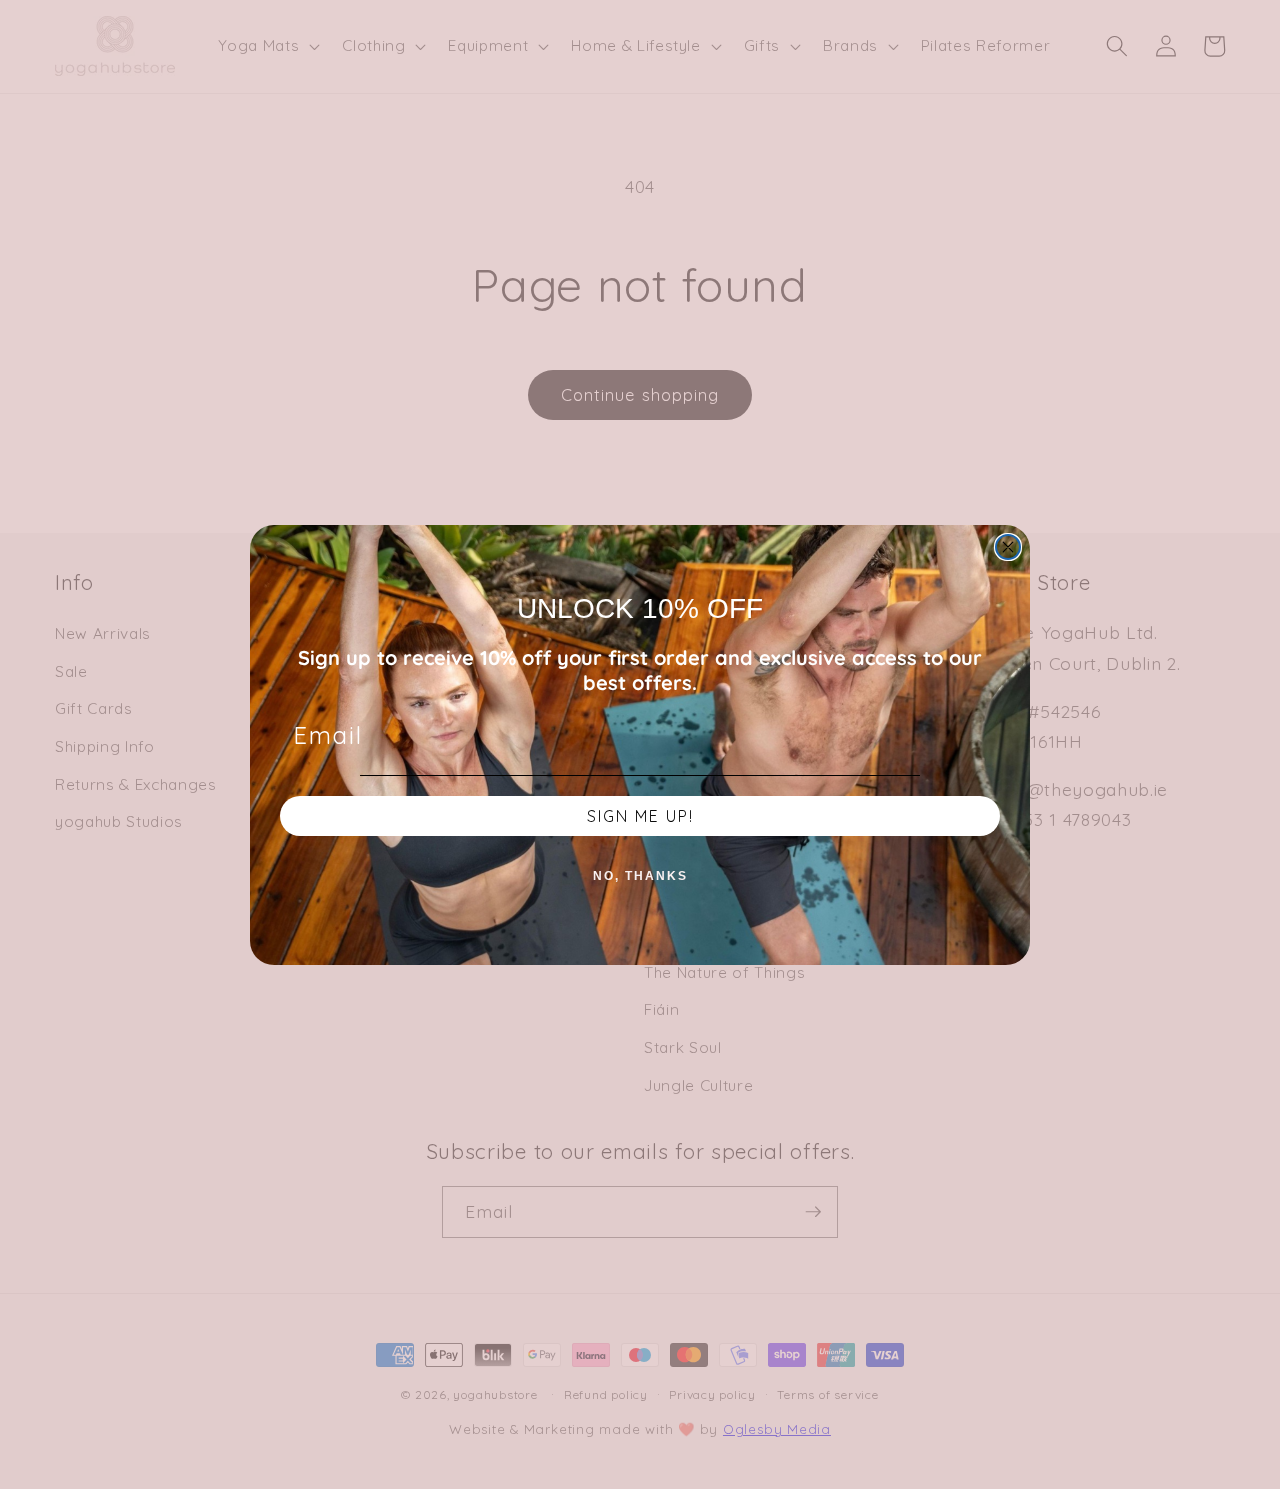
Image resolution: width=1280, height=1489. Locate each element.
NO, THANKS (640, 876)
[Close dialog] (1008, 547)
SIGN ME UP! (640, 816)
